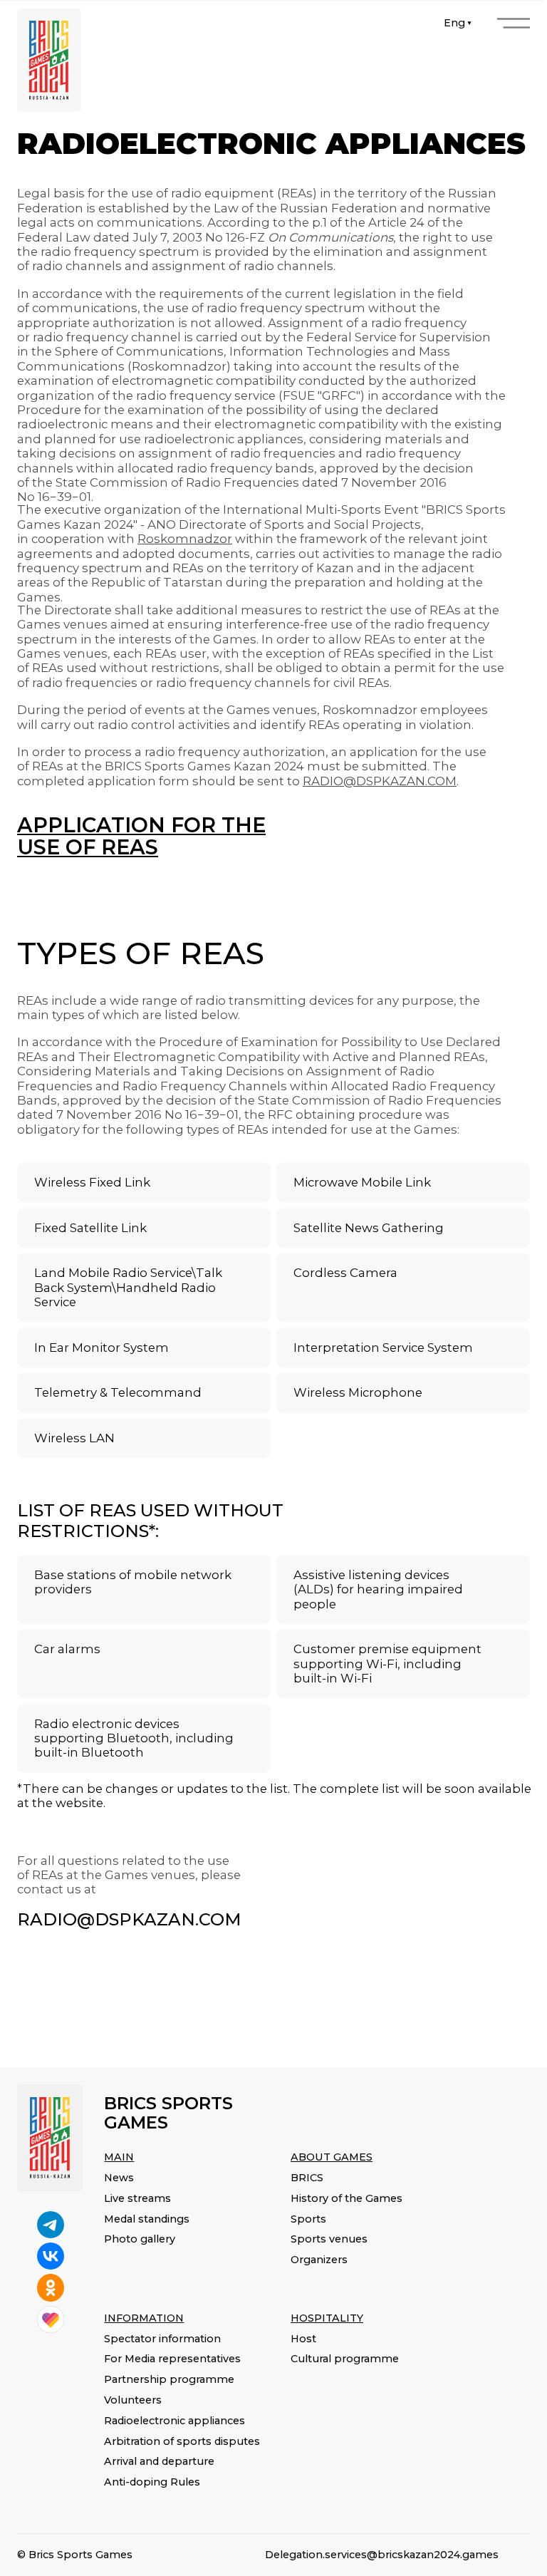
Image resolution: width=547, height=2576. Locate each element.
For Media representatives (172, 2359)
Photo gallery (140, 2239)
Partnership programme (169, 2379)
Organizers (319, 2260)
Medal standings (147, 2219)
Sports (308, 2219)
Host (303, 2339)
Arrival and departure (159, 2461)
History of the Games (347, 2198)
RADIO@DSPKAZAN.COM (129, 1919)
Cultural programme (345, 2359)
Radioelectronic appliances (174, 2421)
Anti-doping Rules (152, 2482)
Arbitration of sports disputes (182, 2441)
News (119, 2178)
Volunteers (133, 2400)
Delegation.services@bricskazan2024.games (382, 2555)
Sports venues (329, 2239)
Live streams (137, 2198)
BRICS (307, 2178)
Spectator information (162, 2339)
